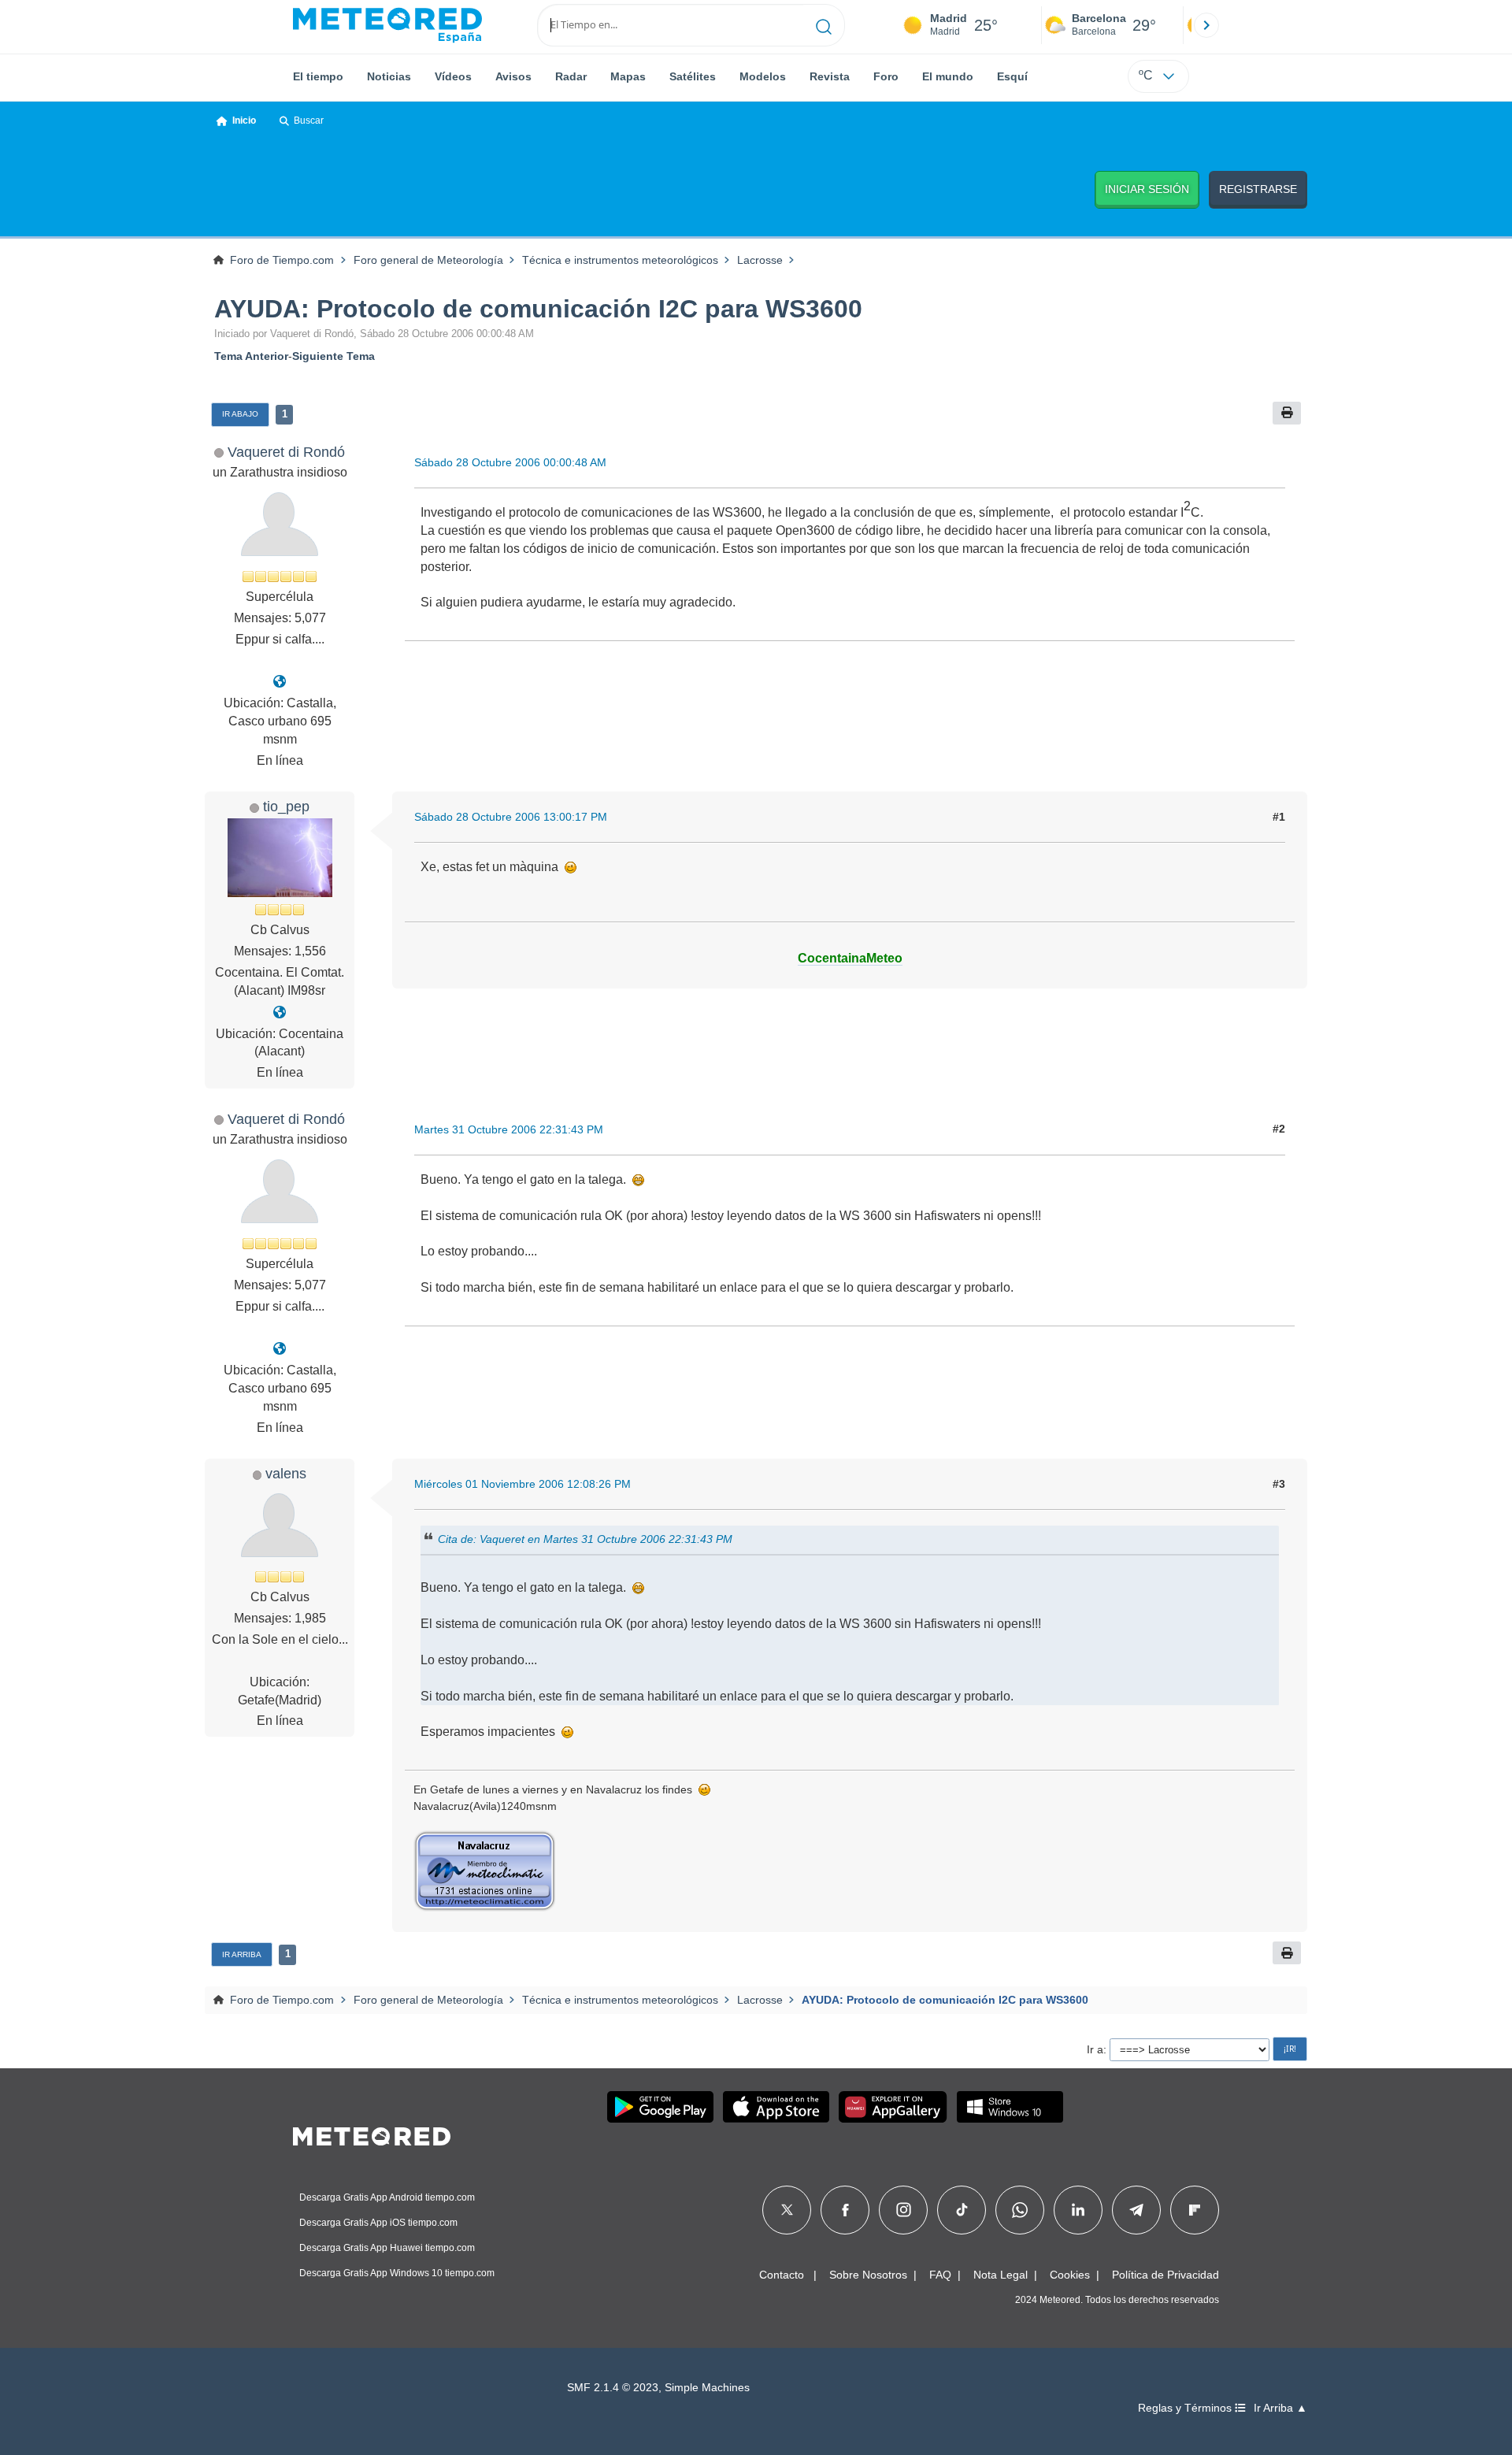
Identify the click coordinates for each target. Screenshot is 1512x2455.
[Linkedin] (1078, 2210)
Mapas (628, 76)
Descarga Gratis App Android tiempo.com (387, 2197)
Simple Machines (707, 2388)
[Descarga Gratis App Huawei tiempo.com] (893, 2107)
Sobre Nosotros (868, 2275)
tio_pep (286, 806)
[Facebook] (845, 2210)
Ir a (1095, 2049)
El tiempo (318, 76)
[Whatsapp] (1020, 2210)
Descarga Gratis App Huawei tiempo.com (387, 2248)
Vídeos (453, 76)
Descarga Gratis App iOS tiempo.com (378, 2223)
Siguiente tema (334, 356)
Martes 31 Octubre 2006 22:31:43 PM (509, 1129)
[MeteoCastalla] (280, 682)
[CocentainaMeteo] (280, 1012)
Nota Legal (1001, 2275)
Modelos (763, 76)
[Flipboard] (1195, 2210)
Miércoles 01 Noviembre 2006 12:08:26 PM (523, 1484)
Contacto (782, 2275)
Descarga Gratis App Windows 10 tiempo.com (397, 2273)
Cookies (1070, 2275)
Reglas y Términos (1186, 2408)
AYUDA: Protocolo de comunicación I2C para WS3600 (538, 309)
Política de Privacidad (1165, 2275)
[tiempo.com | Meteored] (372, 2134)
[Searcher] (824, 25)
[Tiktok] (962, 2210)
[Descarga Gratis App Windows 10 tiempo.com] (1010, 2107)
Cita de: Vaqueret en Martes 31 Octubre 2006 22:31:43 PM (585, 1539)
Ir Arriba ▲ (1280, 2408)
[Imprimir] (1287, 413)
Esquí (1012, 76)
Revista (830, 76)
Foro (886, 76)
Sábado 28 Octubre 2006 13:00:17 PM (511, 817)
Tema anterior (251, 356)
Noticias (389, 76)
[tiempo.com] (387, 25)
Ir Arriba (242, 1954)
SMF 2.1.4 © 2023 (613, 2388)
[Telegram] (1136, 2210)
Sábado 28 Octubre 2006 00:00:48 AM (510, 462)
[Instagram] (904, 2210)
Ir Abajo (240, 414)
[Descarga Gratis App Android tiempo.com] (660, 2107)
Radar (571, 76)
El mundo (948, 76)
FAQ (940, 2275)
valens (286, 1473)
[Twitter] (787, 2210)
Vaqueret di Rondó (286, 452)
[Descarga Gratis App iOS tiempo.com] (776, 2107)
